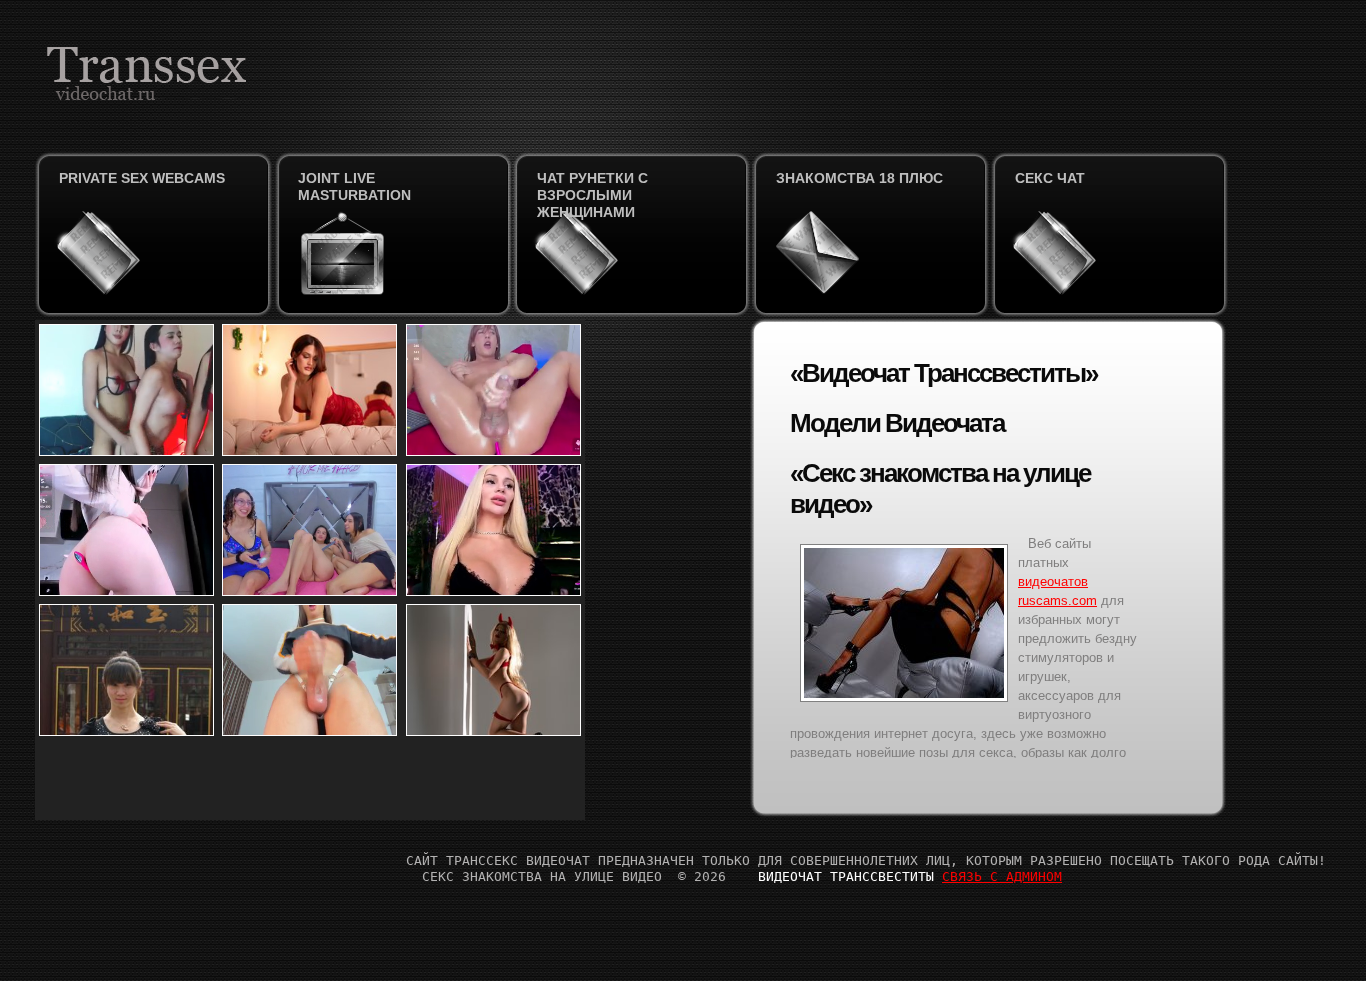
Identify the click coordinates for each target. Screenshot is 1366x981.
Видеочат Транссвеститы (846, 876)
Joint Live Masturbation (354, 186)
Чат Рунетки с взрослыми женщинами (592, 195)
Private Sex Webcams (142, 178)
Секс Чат (1050, 178)
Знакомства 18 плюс (859, 178)
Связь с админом (1002, 876)
